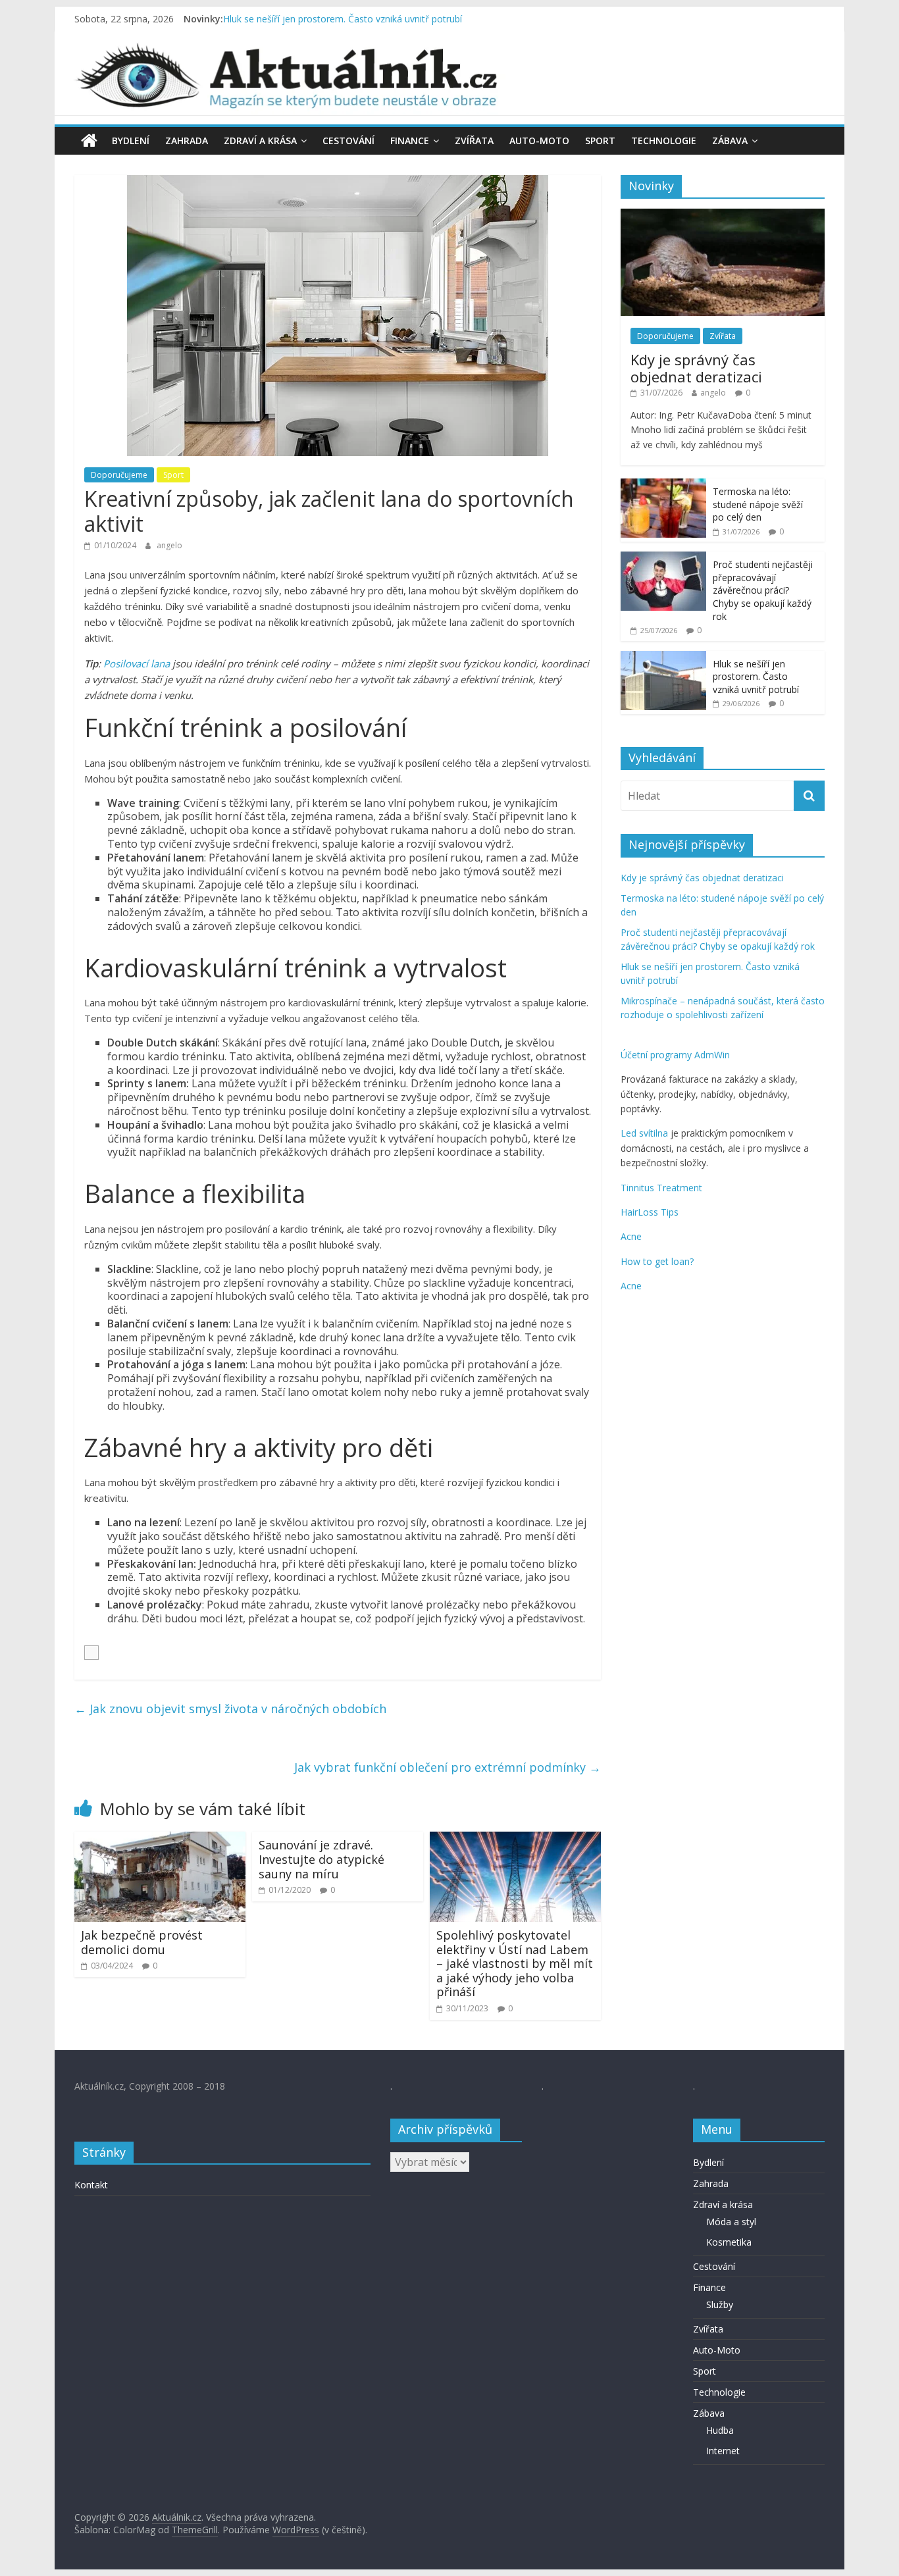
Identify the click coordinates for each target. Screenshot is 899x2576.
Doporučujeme (119, 475)
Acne (631, 1236)
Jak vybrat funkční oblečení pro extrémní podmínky (448, 1767)
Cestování (348, 141)
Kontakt (91, 2185)
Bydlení (131, 141)
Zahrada (187, 141)
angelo (169, 545)
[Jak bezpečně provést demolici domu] (160, 1840)
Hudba (720, 2430)
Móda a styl (731, 2222)
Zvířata (474, 141)
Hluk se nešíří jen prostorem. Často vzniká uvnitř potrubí (343, 19)
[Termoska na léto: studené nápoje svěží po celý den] (663, 485)
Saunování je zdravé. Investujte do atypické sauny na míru (321, 1859)
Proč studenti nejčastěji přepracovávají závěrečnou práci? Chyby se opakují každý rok (763, 590)
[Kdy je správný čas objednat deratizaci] (723, 216)
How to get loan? (657, 1261)
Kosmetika (729, 2242)
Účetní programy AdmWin (675, 1055)
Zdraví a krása (260, 141)
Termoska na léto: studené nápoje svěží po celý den (758, 504)
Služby (720, 2305)
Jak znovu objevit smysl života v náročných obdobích (230, 1709)
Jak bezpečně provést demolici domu (142, 1942)
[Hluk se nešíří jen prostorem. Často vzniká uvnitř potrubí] (663, 658)
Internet (723, 2451)
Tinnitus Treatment (661, 1188)
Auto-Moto (539, 141)
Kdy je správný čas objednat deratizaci (696, 368)
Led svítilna (644, 1133)
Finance (410, 141)
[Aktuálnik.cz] (89, 141)
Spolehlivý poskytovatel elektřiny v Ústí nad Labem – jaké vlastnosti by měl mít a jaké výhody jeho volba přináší (515, 1963)
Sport (600, 141)
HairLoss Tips (650, 1212)
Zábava (730, 141)
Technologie (664, 141)
